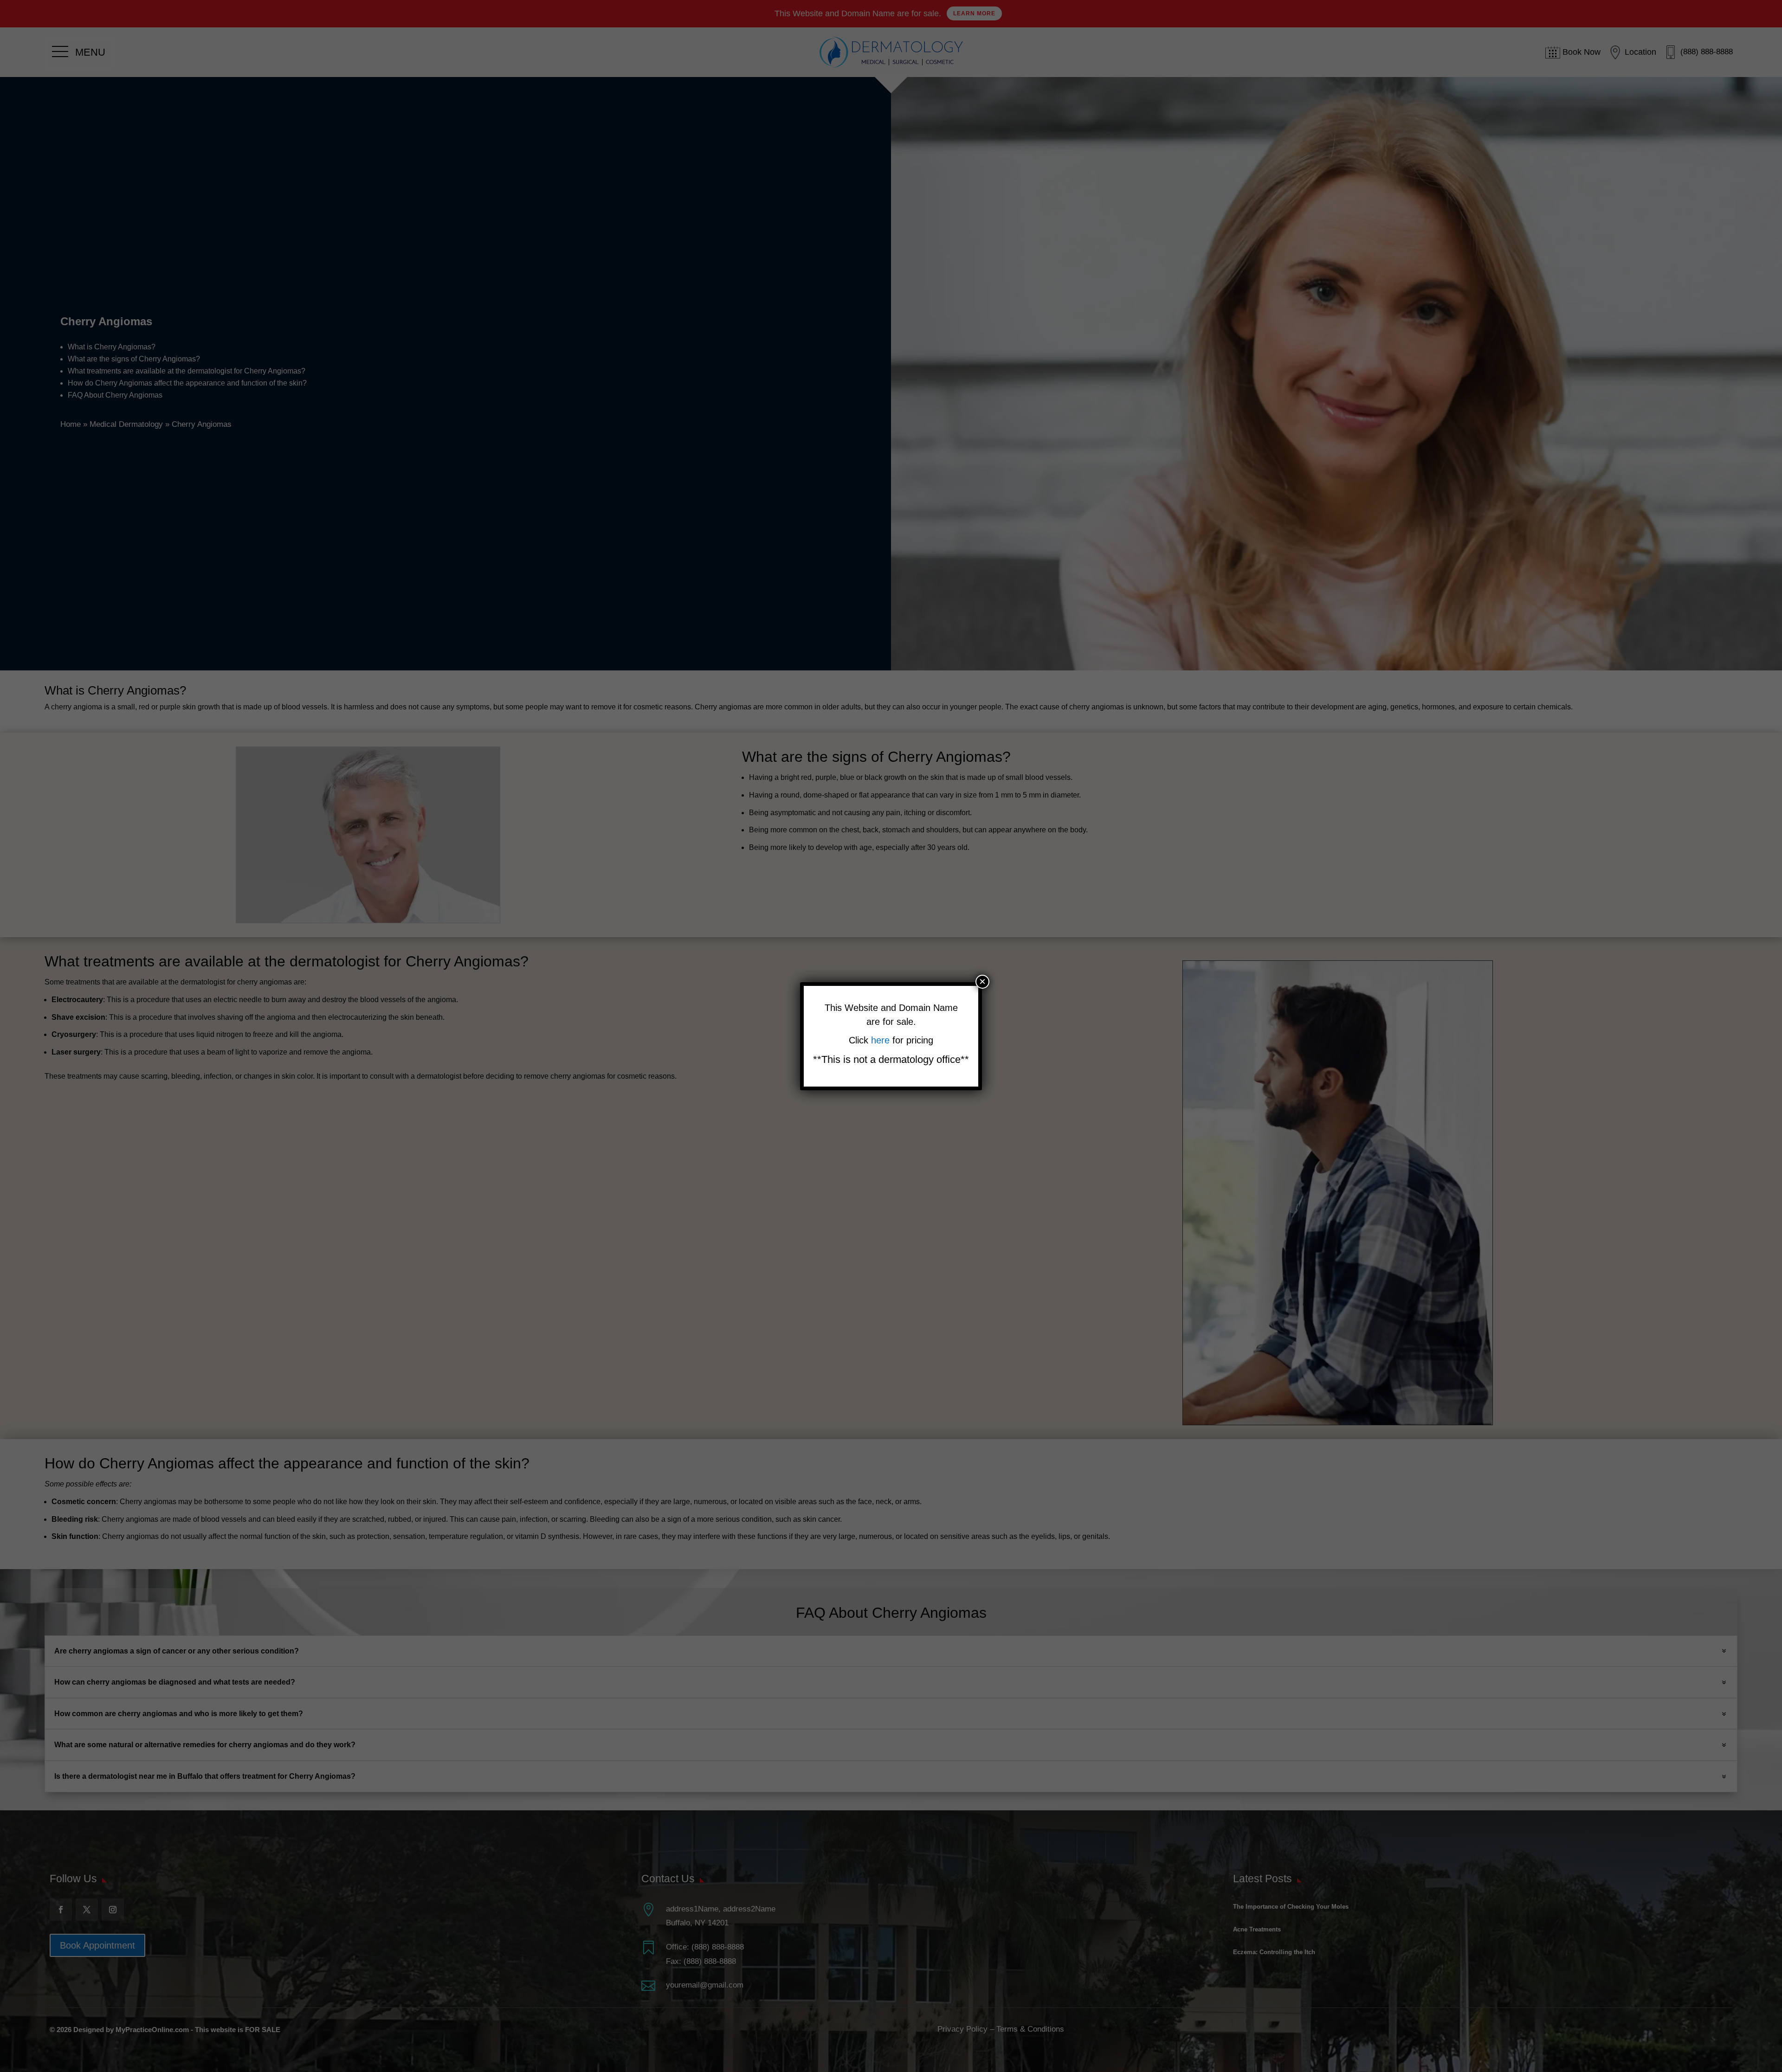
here (882, 1040)
